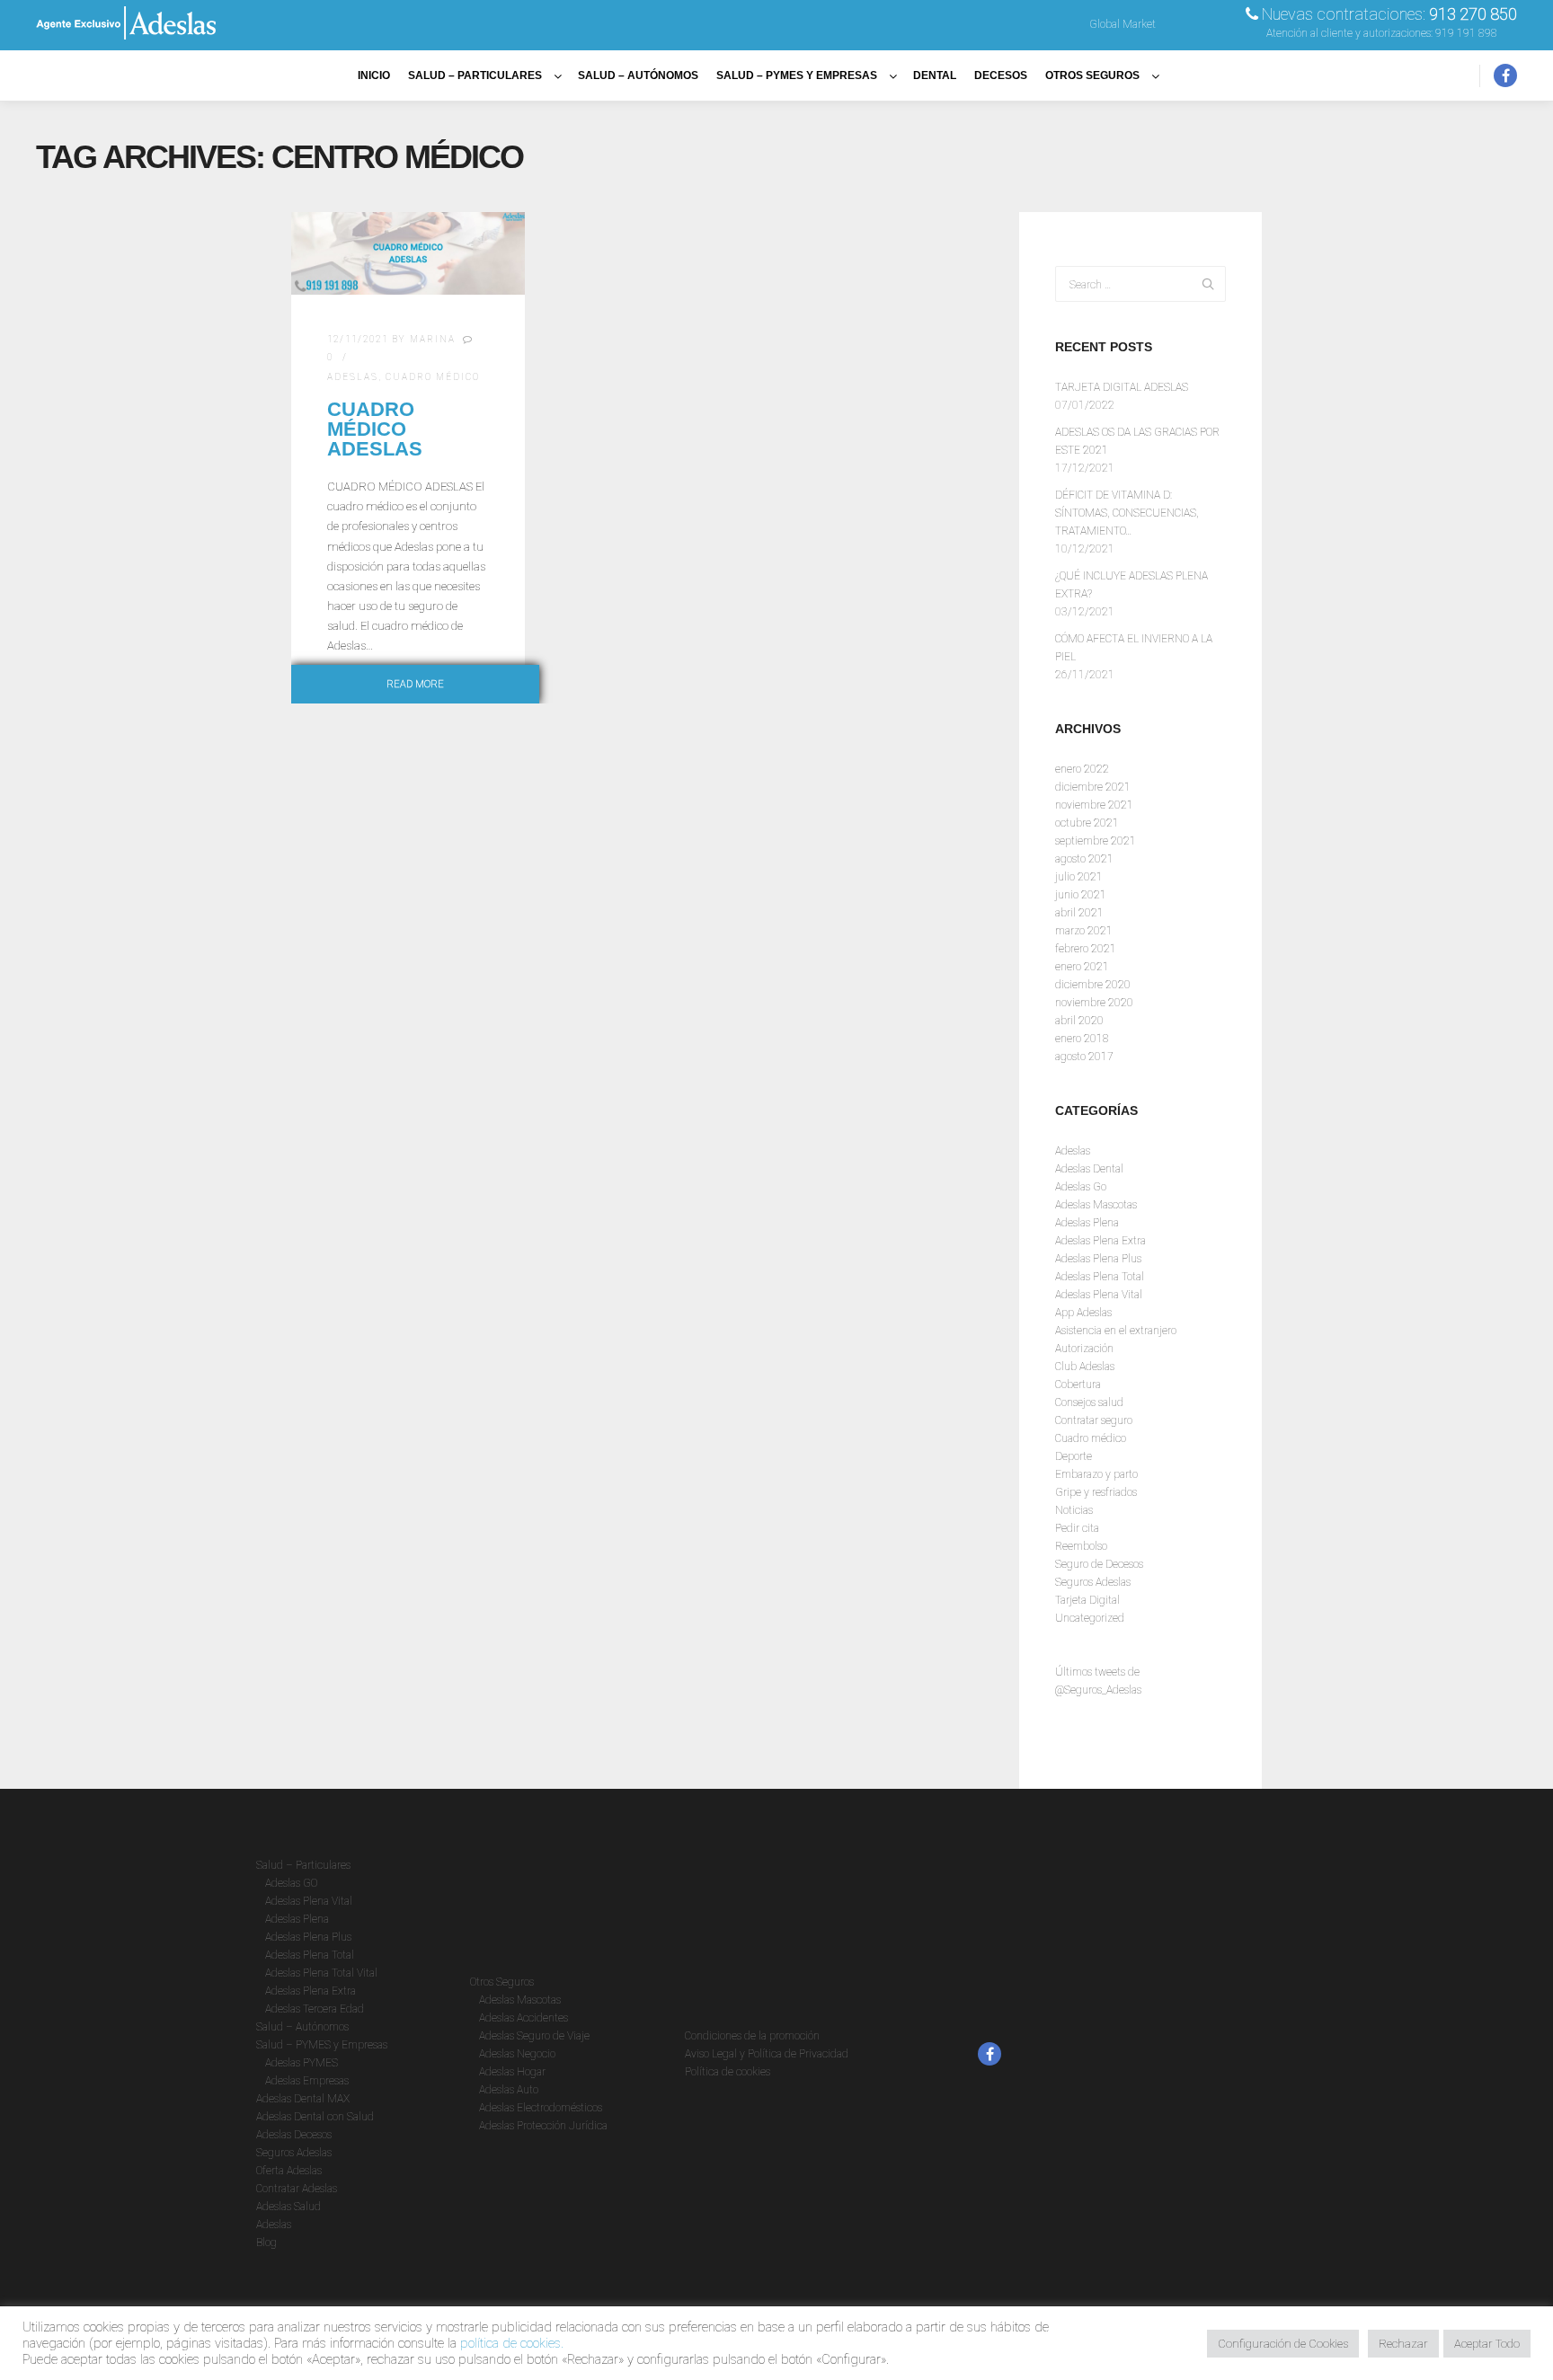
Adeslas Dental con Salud (315, 2117)
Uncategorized (1090, 1618)
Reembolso (1081, 1546)
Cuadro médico (433, 377)
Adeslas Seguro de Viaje (534, 2036)
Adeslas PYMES (302, 2063)
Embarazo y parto (1096, 1474)
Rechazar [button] (1403, 2344)
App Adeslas (1083, 1313)
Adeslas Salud (288, 2207)
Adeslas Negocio (517, 2054)
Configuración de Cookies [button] (1283, 2344)
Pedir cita (1077, 1528)
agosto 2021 (1084, 859)
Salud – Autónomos (302, 2027)
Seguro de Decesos (1099, 1564)
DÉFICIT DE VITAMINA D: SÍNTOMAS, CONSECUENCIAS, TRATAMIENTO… (1127, 513)
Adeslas (353, 377)
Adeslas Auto (509, 2090)
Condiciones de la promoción (752, 2036)
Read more (415, 684)
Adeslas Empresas (307, 2081)
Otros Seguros (502, 1982)
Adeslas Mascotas (1096, 1205)
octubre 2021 (1087, 823)
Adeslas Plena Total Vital (321, 1973)
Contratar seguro (1094, 1420)
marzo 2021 (1084, 931)
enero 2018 (1082, 1039)
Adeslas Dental (1089, 1169)
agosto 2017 (1084, 1057)
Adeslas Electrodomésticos (541, 2108)
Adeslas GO (291, 1883)
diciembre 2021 (1093, 787)
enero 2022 (1082, 769)
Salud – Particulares (303, 1865)
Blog (266, 2243)
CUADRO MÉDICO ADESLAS (375, 429)
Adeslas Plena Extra (1100, 1241)
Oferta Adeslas (289, 2171)
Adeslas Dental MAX (303, 2099)
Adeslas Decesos (294, 2135)
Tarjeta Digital (1087, 1600)
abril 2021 (1079, 913)
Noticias (1074, 1510)
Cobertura (1078, 1385)
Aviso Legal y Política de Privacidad (767, 2054)
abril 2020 (1079, 1021)
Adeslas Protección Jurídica (543, 2126)
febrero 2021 (1086, 949)
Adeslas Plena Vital (1099, 1295)
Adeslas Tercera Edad (315, 2009)
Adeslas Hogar (512, 2072)
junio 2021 (1081, 895)
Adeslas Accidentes (524, 2018)
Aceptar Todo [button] (1487, 2344)
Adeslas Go (1081, 1187)
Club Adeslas (1085, 1367)
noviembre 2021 (1094, 805)
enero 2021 (1082, 967)
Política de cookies (728, 2072)
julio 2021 (1079, 877)
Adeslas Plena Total (1100, 1277)
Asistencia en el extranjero (1116, 1331)
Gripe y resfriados (1096, 1492)
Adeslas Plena (1087, 1223)
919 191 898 (1466, 33)
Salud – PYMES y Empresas (322, 2045)
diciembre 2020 (1093, 985)
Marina (433, 339)
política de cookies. (512, 2343)
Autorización (1084, 1349)
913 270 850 (1473, 14)
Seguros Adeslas (1093, 1582)
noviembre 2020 (1094, 1003)
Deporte (1074, 1456)
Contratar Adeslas (297, 2189)
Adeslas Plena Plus (1098, 1259)
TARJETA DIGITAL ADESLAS (1122, 387)
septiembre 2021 (1096, 841)
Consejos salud (1089, 1402)
